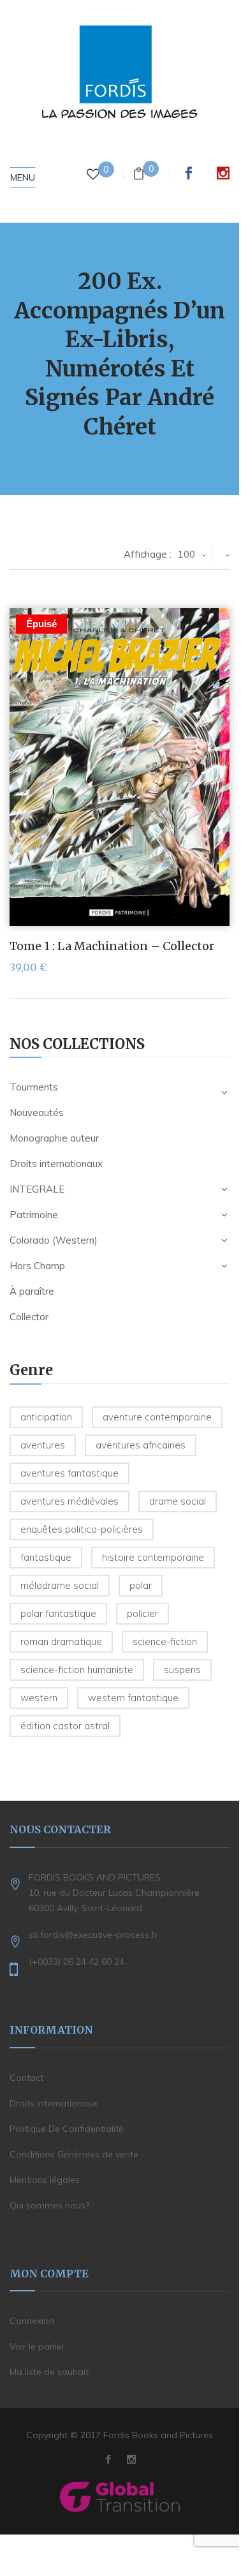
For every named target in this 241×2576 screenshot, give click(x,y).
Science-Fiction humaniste (77, 1670)
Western (39, 1698)
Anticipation (46, 1417)
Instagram (223, 173)
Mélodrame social (60, 1585)
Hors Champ (37, 1266)
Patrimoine (34, 1215)
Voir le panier (37, 2346)
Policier (142, 1613)
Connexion (32, 2321)
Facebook (189, 173)
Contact (26, 2078)
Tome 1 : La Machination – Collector (112, 946)
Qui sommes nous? (49, 2205)
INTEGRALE (37, 1189)
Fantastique (46, 1557)
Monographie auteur (54, 1138)
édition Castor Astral (65, 1726)
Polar (141, 1585)
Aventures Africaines (141, 1445)
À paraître (32, 1291)
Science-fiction (165, 1642)
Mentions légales (45, 2180)
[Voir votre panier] (139, 175)
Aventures (43, 1445)
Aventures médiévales (69, 1501)
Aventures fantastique (69, 1473)
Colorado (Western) (54, 1240)
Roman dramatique (61, 1642)
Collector (29, 1317)
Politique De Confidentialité (67, 2129)
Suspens (182, 1670)
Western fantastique (133, 1698)
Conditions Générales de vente (74, 2154)
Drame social (178, 1501)
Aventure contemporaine (157, 1417)
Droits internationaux (56, 1164)
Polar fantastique (58, 1613)
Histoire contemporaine (153, 1557)
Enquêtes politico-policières (82, 1529)
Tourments (34, 1087)
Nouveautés (37, 1113)
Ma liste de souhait (49, 2372)
